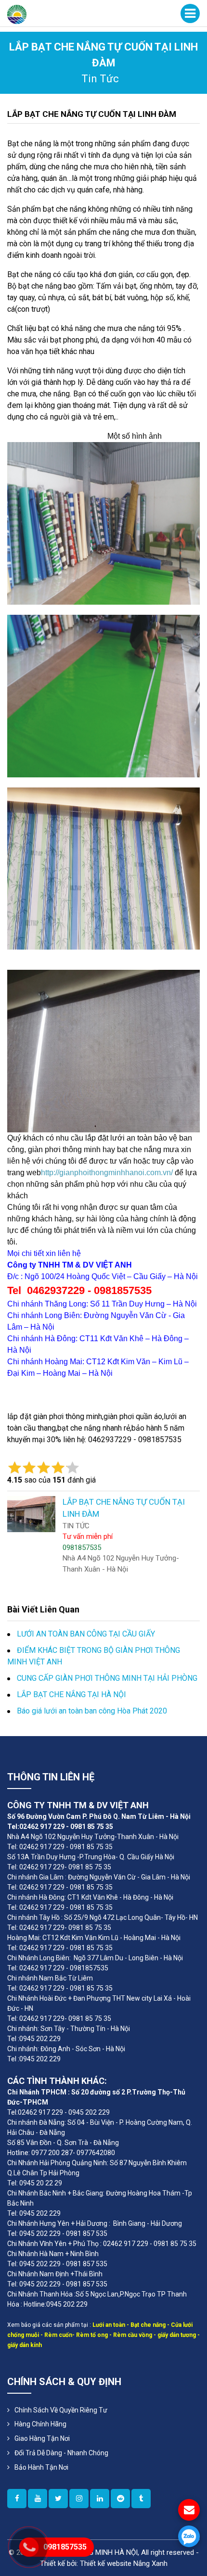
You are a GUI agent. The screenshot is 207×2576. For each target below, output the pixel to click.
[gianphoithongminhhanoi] (141, 2499)
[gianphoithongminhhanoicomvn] (100, 2499)
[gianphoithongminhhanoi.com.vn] (17, 2499)
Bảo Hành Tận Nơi (41, 2467)
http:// (50, 1173)
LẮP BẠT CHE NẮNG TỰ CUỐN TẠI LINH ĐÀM (92, 114)
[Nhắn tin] (189, 2510)
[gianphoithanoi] (58, 2499)
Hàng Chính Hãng (40, 2424)
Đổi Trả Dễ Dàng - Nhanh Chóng (61, 2453)
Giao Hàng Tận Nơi (42, 2438)
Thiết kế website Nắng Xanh (124, 2563)
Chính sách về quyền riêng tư (61, 2410)
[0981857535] (189, 2536)
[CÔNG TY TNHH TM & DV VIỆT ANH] (17, 14)
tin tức (100, 79)
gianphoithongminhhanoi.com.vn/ (116, 1173)
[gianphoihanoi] (120, 2499)
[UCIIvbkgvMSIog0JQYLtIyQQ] (38, 2499)
